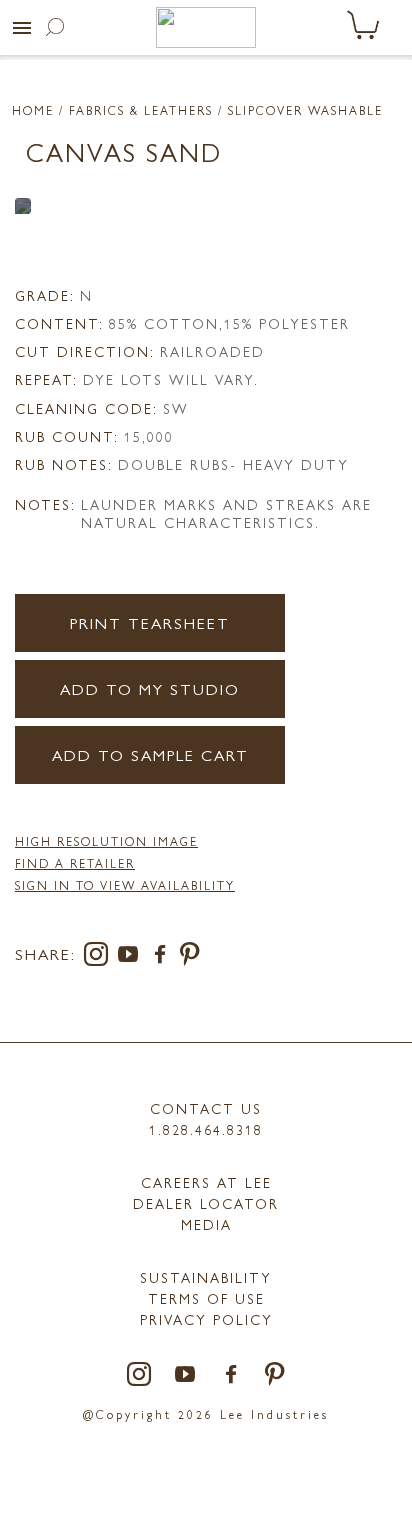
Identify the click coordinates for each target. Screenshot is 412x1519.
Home (33, 110)
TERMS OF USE (206, 1298)
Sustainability (206, 1277)
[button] (22, 28)
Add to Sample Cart (150, 754)
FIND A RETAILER (75, 863)
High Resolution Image (106, 841)
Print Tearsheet (150, 622)
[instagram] (100, 957)
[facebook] (164, 957)
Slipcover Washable (305, 110)
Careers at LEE (206, 1182)
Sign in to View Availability (125, 885)
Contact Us (206, 1108)
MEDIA (206, 1224)
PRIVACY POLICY (206, 1319)
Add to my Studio (150, 688)
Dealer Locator (206, 1203)
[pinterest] (190, 957)
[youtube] (132, 957)
